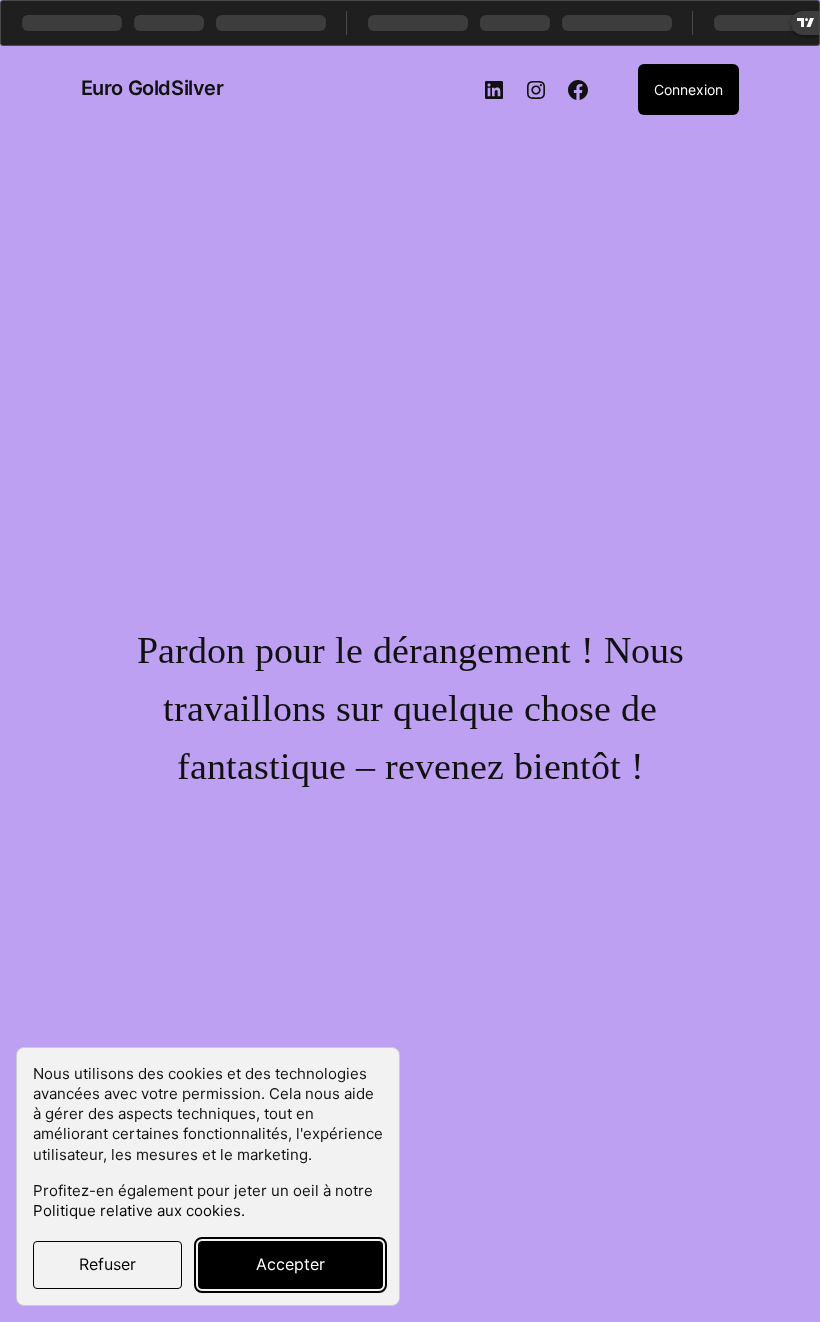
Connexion (688, 89)
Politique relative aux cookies (137, 1210)
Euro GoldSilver (152, 88)
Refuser (107, 1264)
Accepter (290, 1264)
